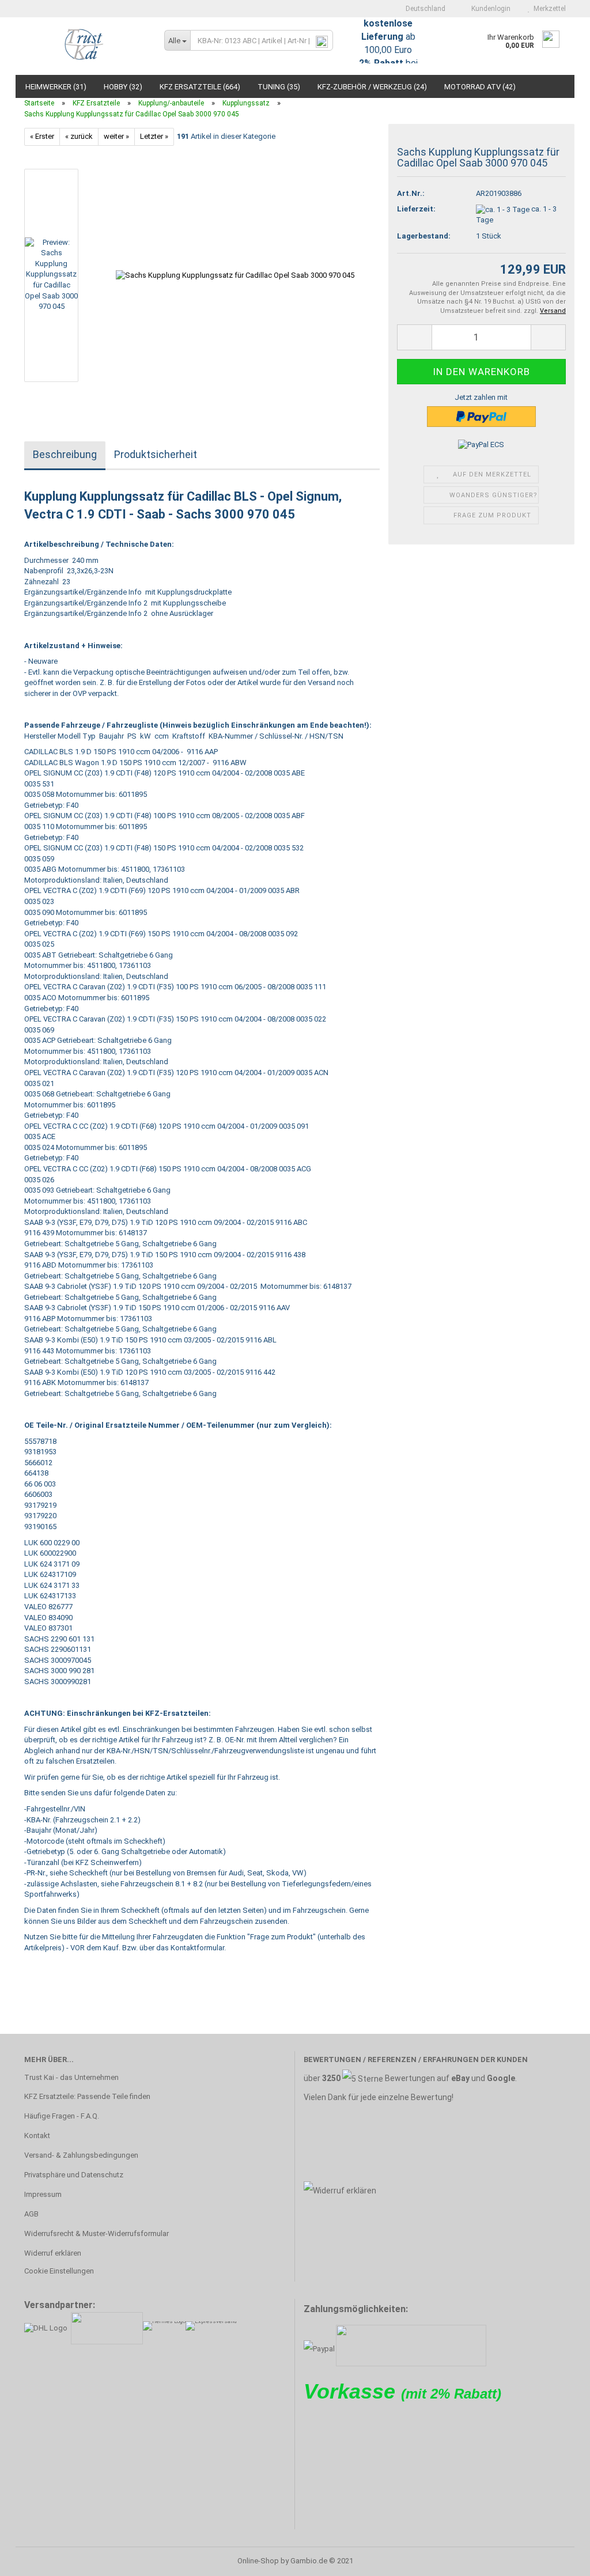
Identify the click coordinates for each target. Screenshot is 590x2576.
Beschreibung (65, 454)
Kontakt (37, 2136)
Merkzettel (548, 9)
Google (501, 2078)
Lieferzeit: (416, 209)
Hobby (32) (123, 87)
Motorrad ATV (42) (480, 87)
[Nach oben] (558, 2559)
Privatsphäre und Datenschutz (74, 2175)
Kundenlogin (489, 9)
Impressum (43, 2194)
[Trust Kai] (86, 46)
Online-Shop (258, 2561)
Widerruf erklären (53, 2253)
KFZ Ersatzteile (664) (200, 87)
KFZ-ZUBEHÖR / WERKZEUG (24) (372, 87)
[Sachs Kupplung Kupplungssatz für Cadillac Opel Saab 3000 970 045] (235, 275)
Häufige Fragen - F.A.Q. (62, 2116)
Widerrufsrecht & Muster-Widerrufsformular (97, 2233)
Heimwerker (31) (56, 87)
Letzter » (154, 136)
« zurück (79, 136)
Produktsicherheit (156, 454)
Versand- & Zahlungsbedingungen (81, 2155)
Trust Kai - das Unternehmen (71, 2077)
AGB (31, 2214)
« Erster (42, 136)
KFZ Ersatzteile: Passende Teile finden (87, 2096)
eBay (460, 2078)
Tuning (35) (279, 87)
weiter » (116, 136)
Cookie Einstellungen (59, 2271)
